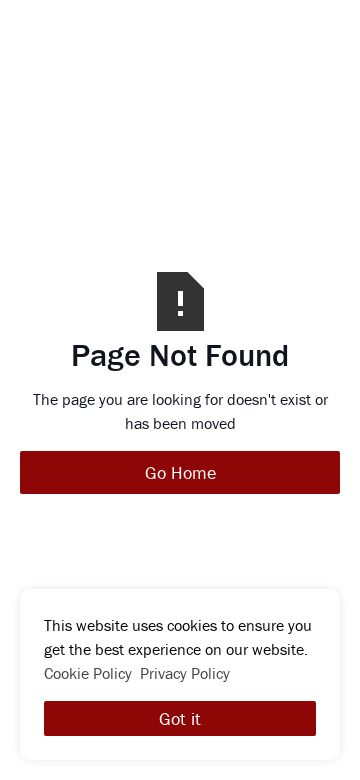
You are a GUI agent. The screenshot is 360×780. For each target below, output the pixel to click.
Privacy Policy (185, 673)
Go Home (180, 472)
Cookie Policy (88, 673)
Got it (180, 718)
